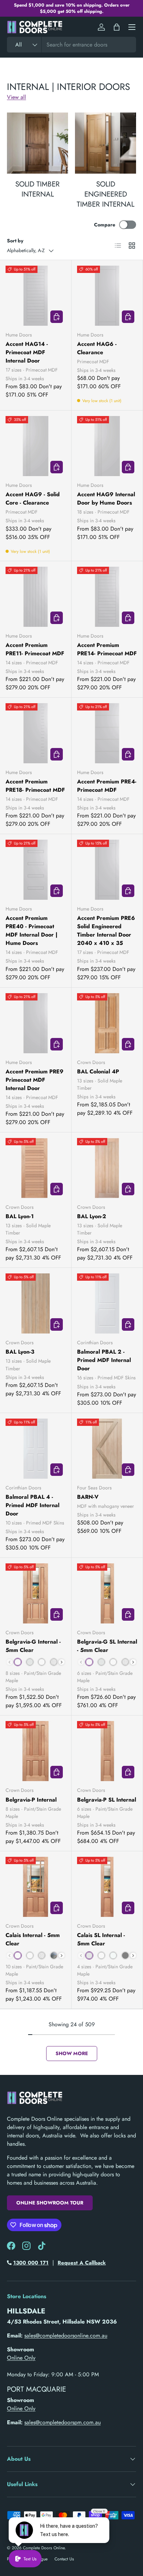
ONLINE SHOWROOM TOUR (50, 2203)
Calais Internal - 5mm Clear (33, 1939)
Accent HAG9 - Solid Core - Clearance (33, 498)
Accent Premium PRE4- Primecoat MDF (107, 786)
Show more (72, 2053)
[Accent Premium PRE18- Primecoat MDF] (36, 733)
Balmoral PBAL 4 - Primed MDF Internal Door (32, 1505)
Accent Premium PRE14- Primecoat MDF (107, 649)
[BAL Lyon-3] (36, 1303)
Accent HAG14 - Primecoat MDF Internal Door (27, 352)
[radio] (18, 1662)
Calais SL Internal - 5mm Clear (101, 1939)
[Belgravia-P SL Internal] (107, 1751)
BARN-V (88, 1497)
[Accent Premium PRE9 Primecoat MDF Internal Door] (36, 1023)
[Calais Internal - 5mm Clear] (36, 1887)
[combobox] (71, 45)
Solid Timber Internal (37, 189)
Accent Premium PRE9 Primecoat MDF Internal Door (35, 1080)
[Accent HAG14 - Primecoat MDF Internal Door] (36, 296)
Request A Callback (82, 2263)
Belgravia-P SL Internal (107, 1800)
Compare (105, 225)
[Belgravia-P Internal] (36, 1751)
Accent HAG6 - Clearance (97, 348)
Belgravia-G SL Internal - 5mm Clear (107, 1646)
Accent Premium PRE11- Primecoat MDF (35, 649)
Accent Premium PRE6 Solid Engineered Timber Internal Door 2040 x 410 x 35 (106, 930)
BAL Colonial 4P (98, 1071)
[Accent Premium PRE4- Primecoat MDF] (107, 733)
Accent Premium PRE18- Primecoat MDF (35, 786)
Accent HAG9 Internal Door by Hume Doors (106, 498)
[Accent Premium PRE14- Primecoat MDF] (107, 597)
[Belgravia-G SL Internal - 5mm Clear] (107, 1593)
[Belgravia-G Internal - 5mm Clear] (36, 1593)
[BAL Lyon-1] (36, 1168)
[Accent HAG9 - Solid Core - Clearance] (36, 446)
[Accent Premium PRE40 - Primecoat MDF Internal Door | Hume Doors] (36, 870)
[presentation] (62, 1662)
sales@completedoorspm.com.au (62, 2422)
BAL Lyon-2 (92, 1216)
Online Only (21, 2358)
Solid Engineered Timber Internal (106, 194)
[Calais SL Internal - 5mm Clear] (107, 1887)
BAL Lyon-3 (20, 1352)
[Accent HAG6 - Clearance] (107, 296)
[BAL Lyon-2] (107, 1168)
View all (16, 97)
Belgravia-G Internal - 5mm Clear (33, 1646)
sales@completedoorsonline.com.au (66, 2336)
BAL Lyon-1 (20, 1216)
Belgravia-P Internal (31, 1800)
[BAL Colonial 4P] (107, 1023)
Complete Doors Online (44, 2548)
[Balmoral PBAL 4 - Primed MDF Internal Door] (36, 1449)
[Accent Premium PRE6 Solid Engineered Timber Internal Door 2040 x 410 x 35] (107, 870)
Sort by (15, 241)
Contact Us (64, 2559)
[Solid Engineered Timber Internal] (106, 143)
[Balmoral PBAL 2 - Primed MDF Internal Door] (107, 1303)
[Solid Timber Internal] (37, 143)
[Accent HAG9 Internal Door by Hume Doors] (107, 446)
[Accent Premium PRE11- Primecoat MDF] (36, 597)
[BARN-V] (107, 1449)
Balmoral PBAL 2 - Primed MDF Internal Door (104, 1360)
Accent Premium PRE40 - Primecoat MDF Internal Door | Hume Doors (32, 930)
